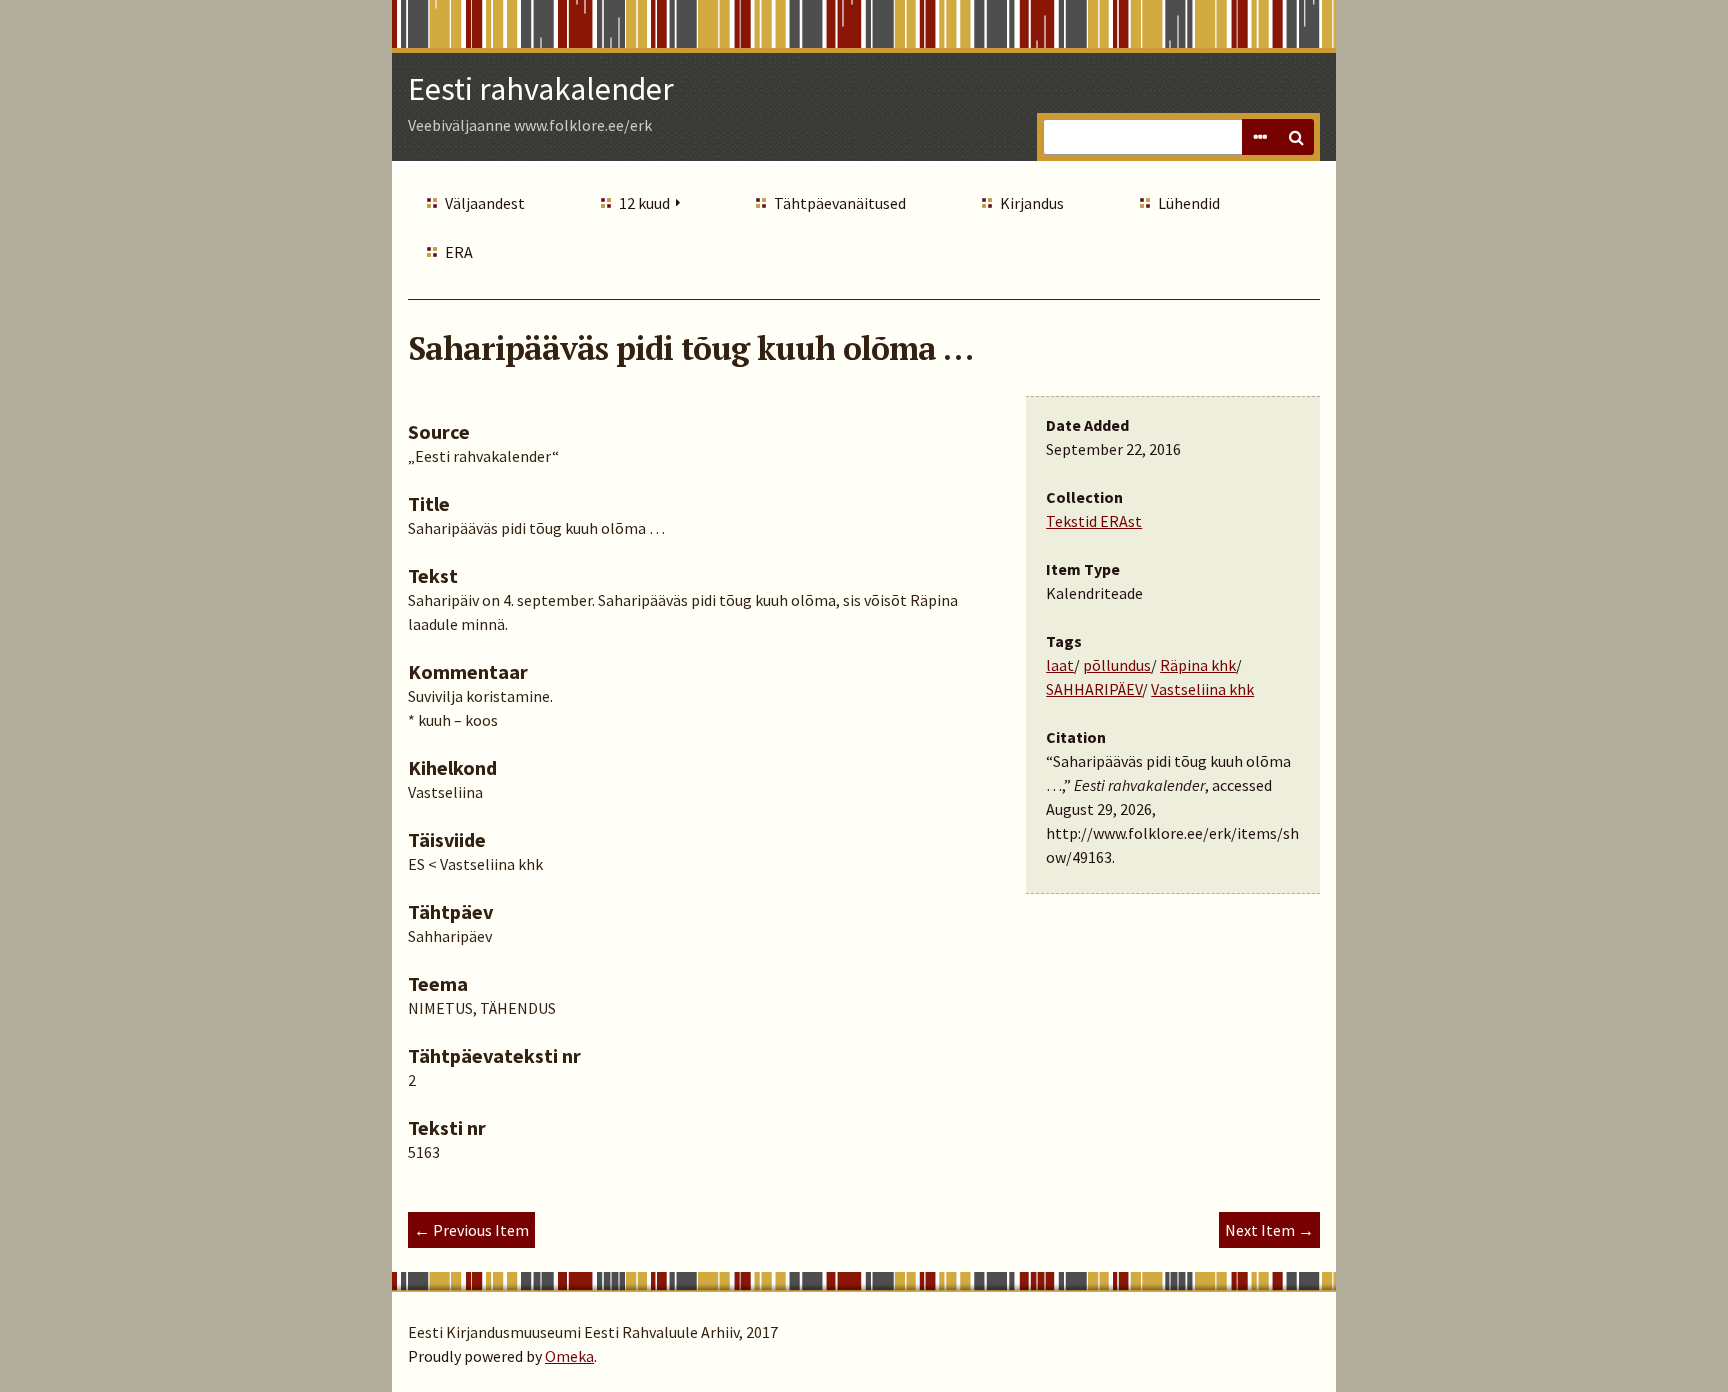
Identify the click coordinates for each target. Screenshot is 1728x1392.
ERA (459, 252)
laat (1060, 665)
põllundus (1117, 665)
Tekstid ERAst (1094, 521)
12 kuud (644, 203)
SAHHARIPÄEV (1094, 689)
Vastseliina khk (1202, 689)
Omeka (569, 1356)
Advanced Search (1260, 137)
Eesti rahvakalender (541, 89)
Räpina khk (1198, 665)
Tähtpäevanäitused (840, 203)
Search (1296, 137)
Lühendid (1189, 203)
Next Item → (1269, 1230)
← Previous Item (471, 1230)
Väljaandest (485, 203)
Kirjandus (1032, 203)
